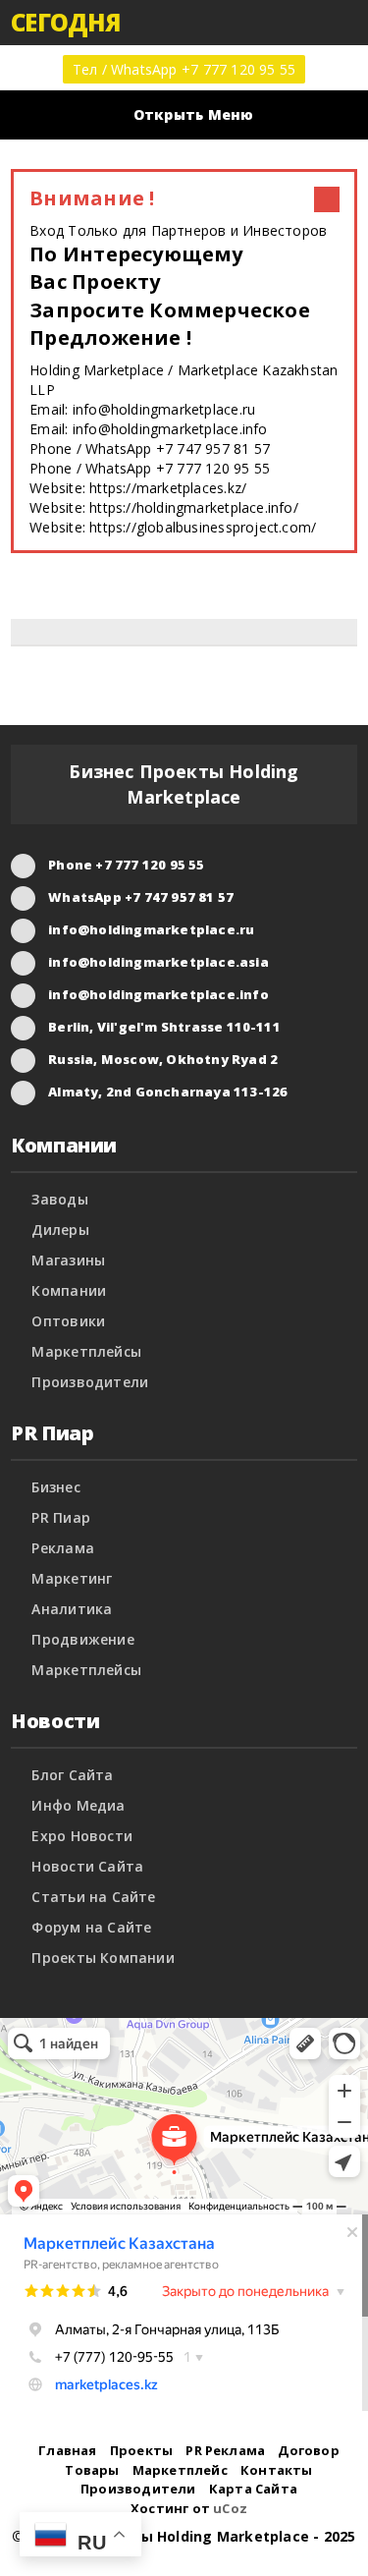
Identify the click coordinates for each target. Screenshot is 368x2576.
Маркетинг (72, 1578)
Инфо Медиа (78, 1805)
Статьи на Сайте (93, 1897)
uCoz (230, 2508)
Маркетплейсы (86, 1351)
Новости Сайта (87, 1866)
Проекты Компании (103, 1958)
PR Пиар (60, 1517)
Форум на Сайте (91, 1927)
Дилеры (60, 1230)
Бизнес (55, 1487)
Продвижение (82, 1639)
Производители (90, 1382)
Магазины (68, 1260)
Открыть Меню (194, 114)
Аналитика (72, 1609)
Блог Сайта (72, 1775)
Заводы (59, 1199)
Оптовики (68, 1321)
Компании (69, 1290)
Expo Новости (82, 1836)
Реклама (62, 1548)
